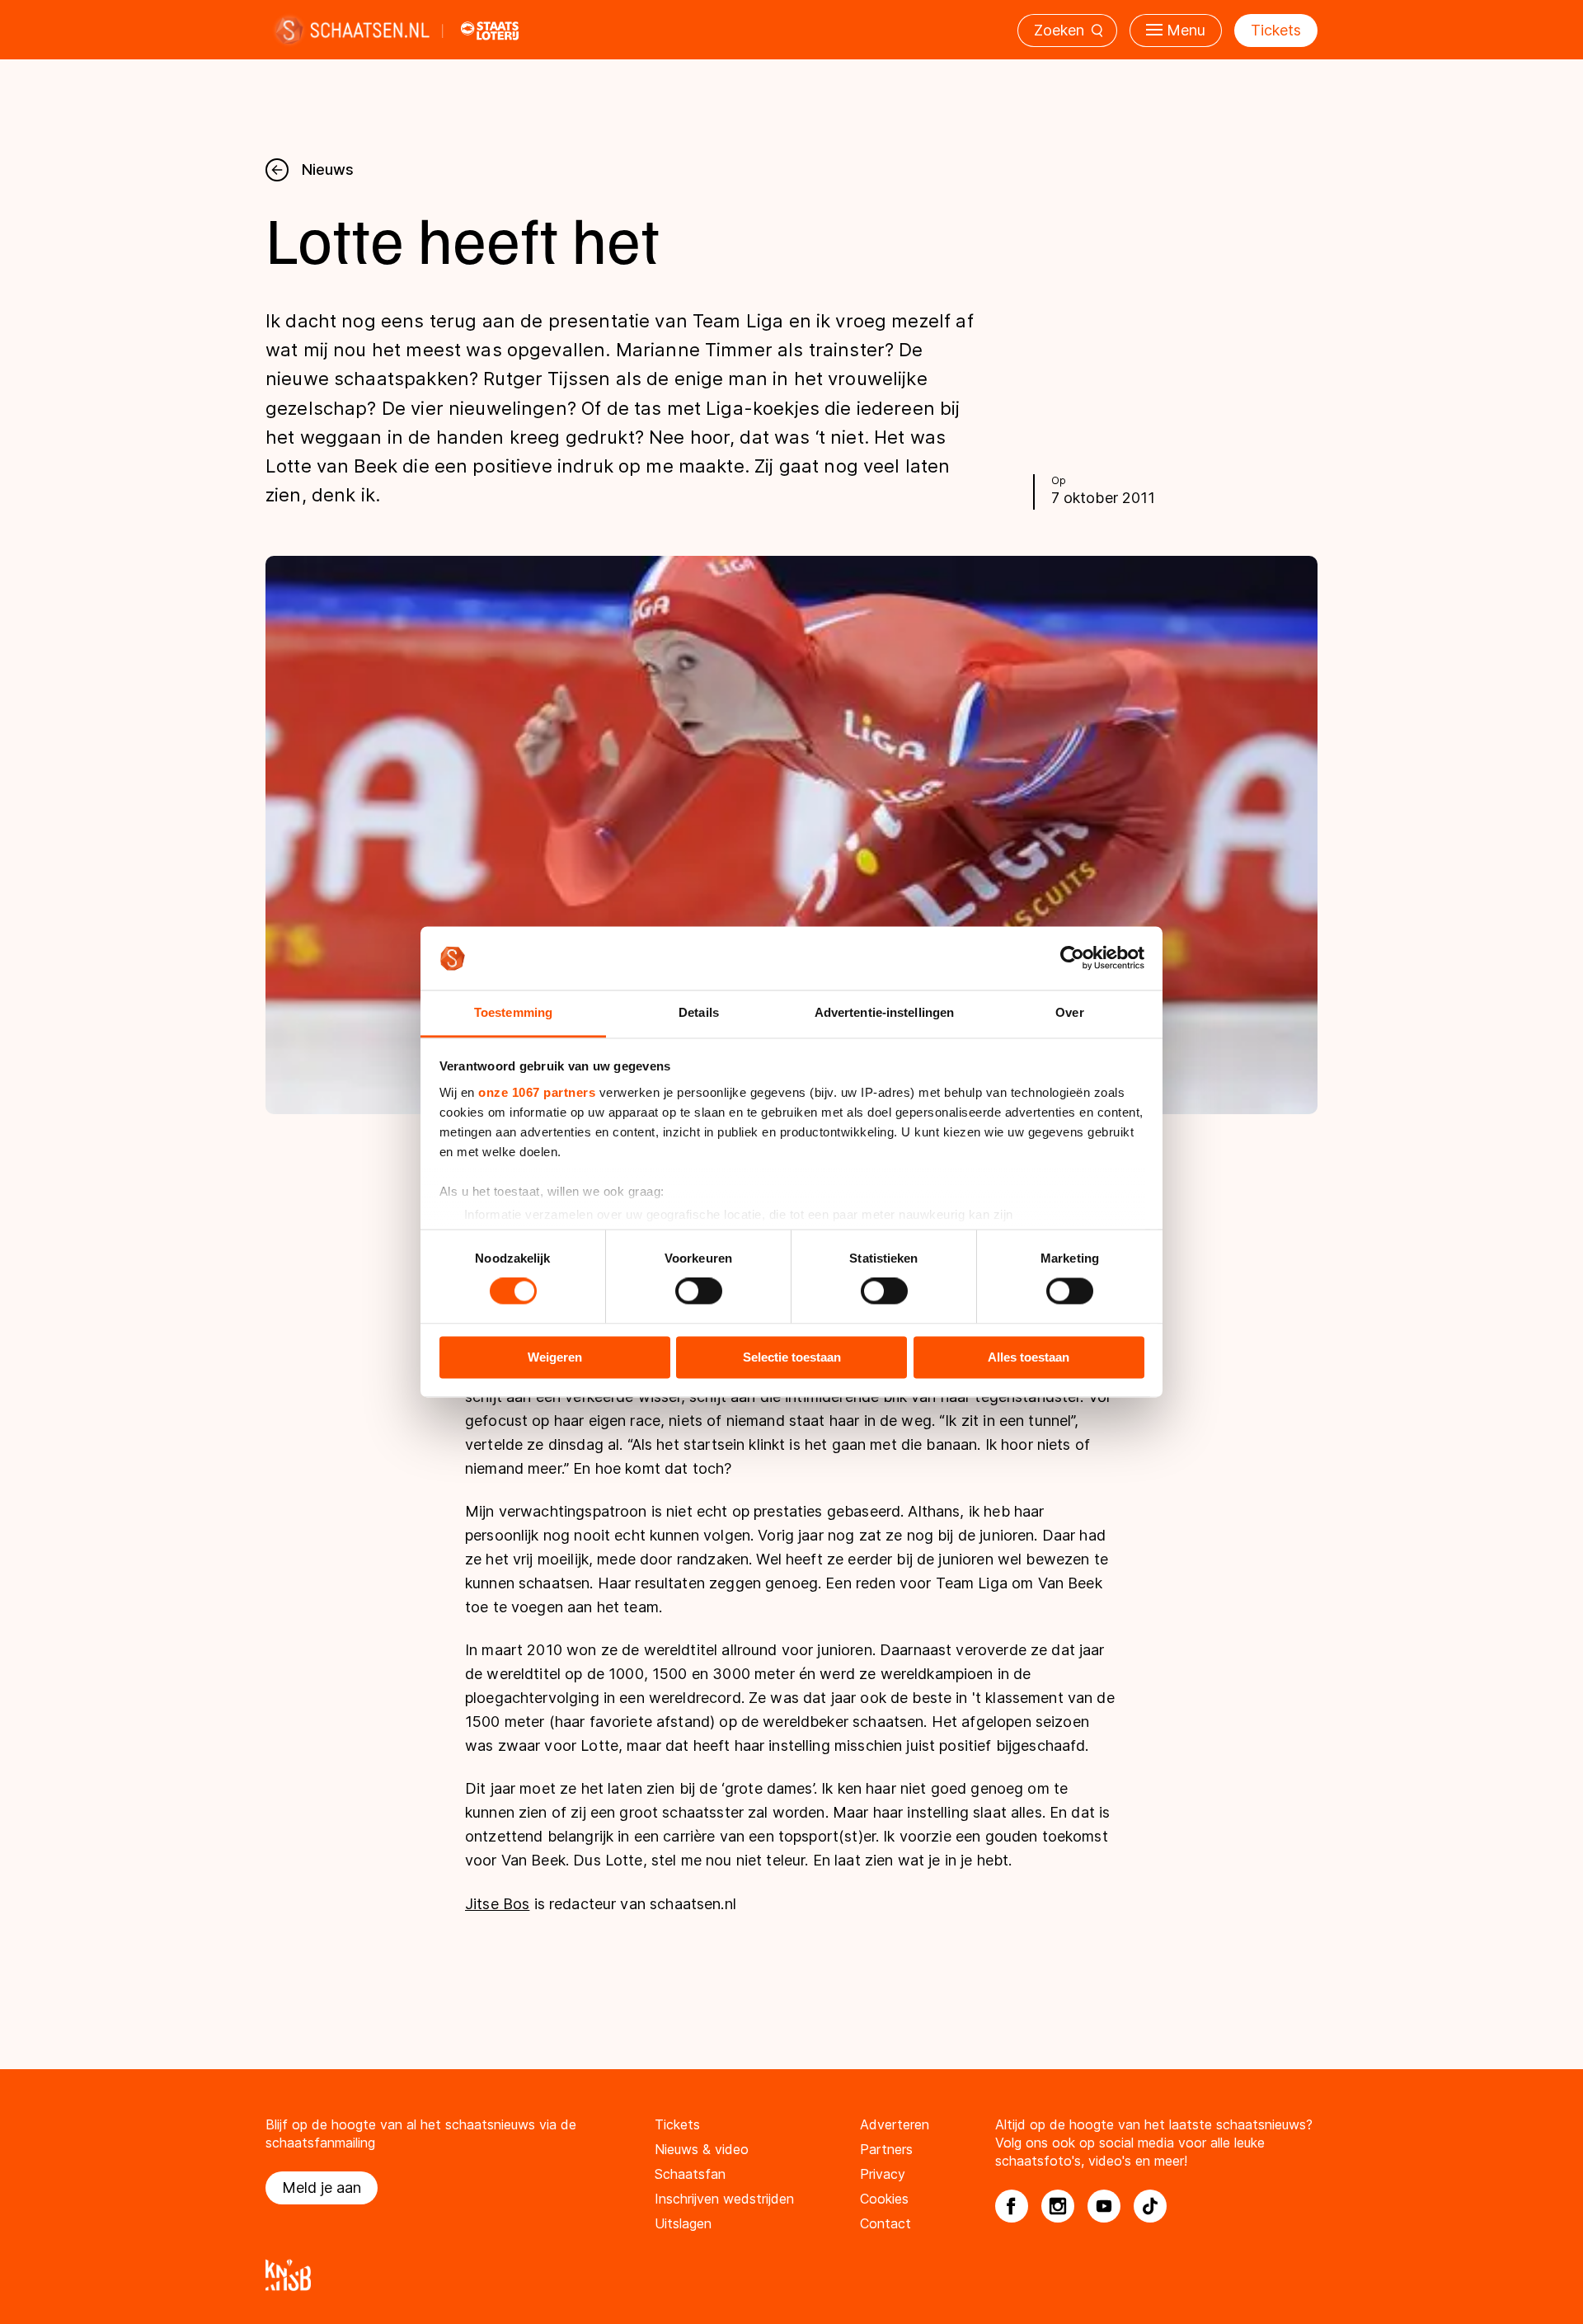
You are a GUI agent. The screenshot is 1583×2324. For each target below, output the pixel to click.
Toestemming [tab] (513, 1012)
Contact (885, 2223)
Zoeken (1059, 30)
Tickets (1276, 30)
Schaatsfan (690, 2174)
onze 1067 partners (537, 1092)
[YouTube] (1104, 2206)
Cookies (884, 2199)
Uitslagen (683, 2223)
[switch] (699, 1291)
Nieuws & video (702, 2149)
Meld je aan (322, 2188)
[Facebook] (1012, 2206)
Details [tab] (699, 1012)
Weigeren (555, 1357)
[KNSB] (791, 2275)
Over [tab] (1069, 1012)
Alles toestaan (1029, 1357)
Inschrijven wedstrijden (724, 2199)
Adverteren (895, 2124)
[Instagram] (1058, 2206)
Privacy (883, 2174)
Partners (886, 2149)
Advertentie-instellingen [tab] (884, 1012)
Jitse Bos (497, 1904)
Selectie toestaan (792, 1357)
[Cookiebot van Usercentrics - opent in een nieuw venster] (1072, 958)
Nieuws (328, 169)
